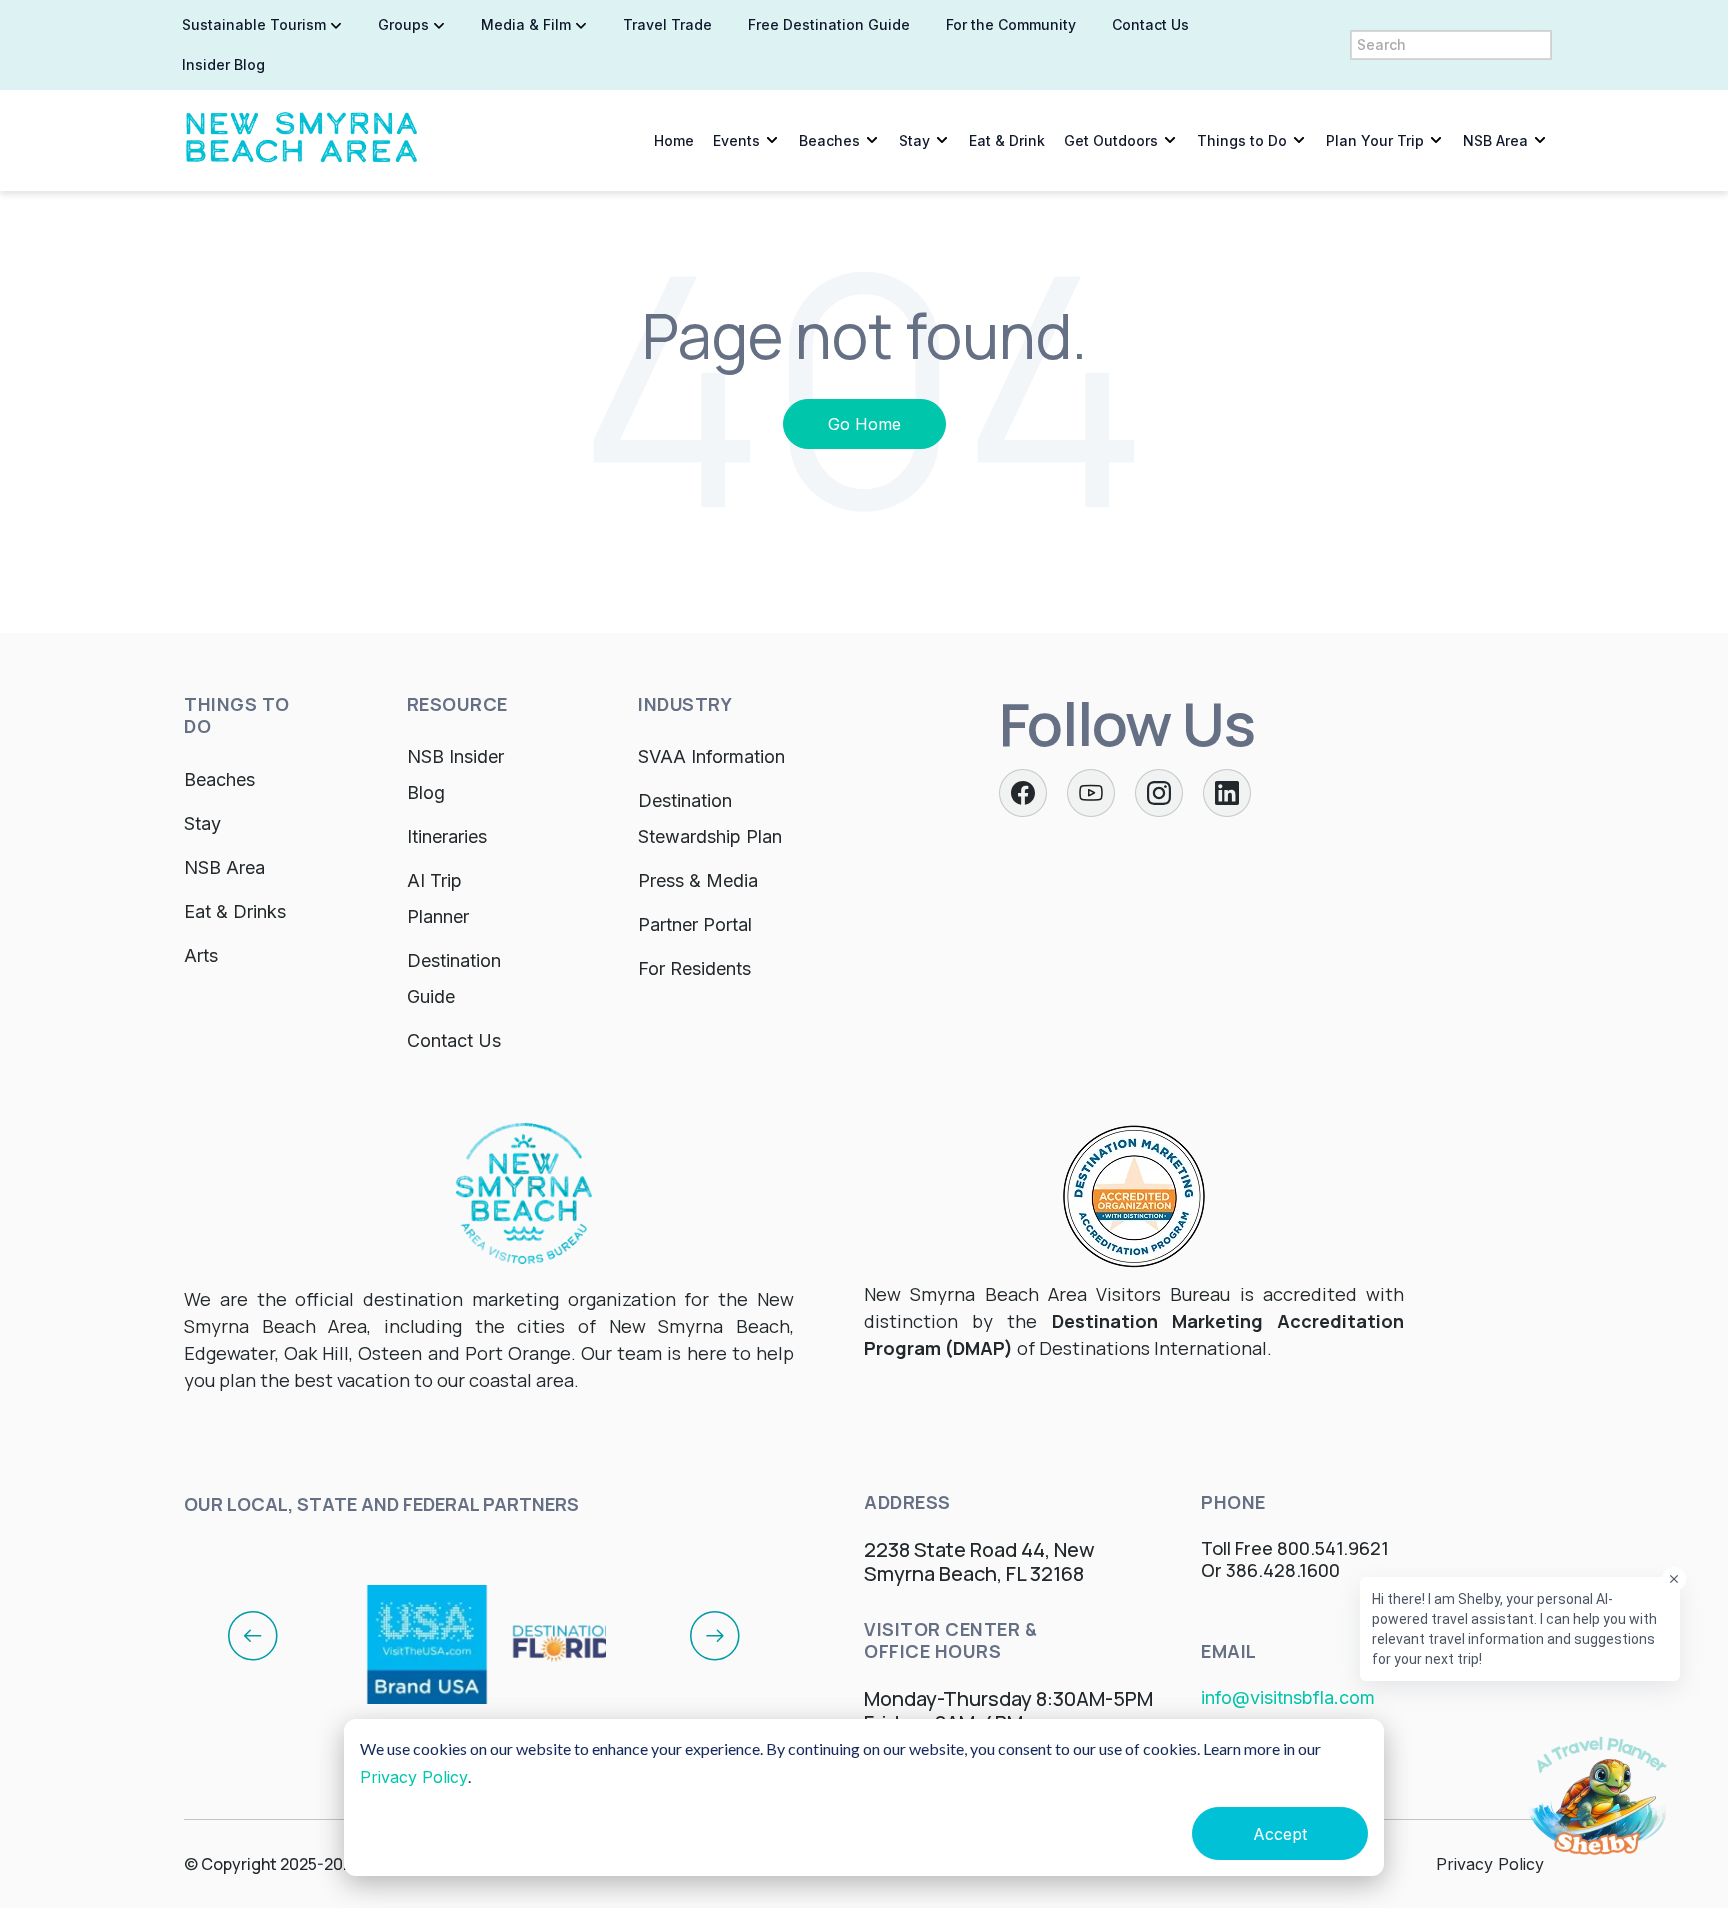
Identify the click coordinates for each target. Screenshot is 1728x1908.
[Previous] (253, 1635)
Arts (201, 955)
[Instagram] (1159, 793)
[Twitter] (1091, 793)
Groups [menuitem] (403, 24)
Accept (1280, 1834)
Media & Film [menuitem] (526, 24)
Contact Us (454, 1040)
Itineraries (447, 836)
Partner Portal (695, 924)
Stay (914, 140)
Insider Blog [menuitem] (223, 64)
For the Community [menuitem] (1011, 24)
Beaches (829, 140)
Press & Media (698, 880)
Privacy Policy (414, 1777)
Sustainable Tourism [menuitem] (254, 24)
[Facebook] (1023, 793)
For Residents (694, 968)
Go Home (864, 424)
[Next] (715, 1635)
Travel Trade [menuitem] (667, 24)
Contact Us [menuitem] (1150, 24)
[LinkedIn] (1227, 793)
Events (736, 140)
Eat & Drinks (235, 911)
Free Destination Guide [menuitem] (829, 24)
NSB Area (1495, 140)
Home (674, 140)
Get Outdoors (1111, 140)
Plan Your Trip (1375, 140)
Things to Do (1242, 140)
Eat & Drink (1007, 140)
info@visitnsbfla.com (1288, 1697)
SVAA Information (711, 756)
